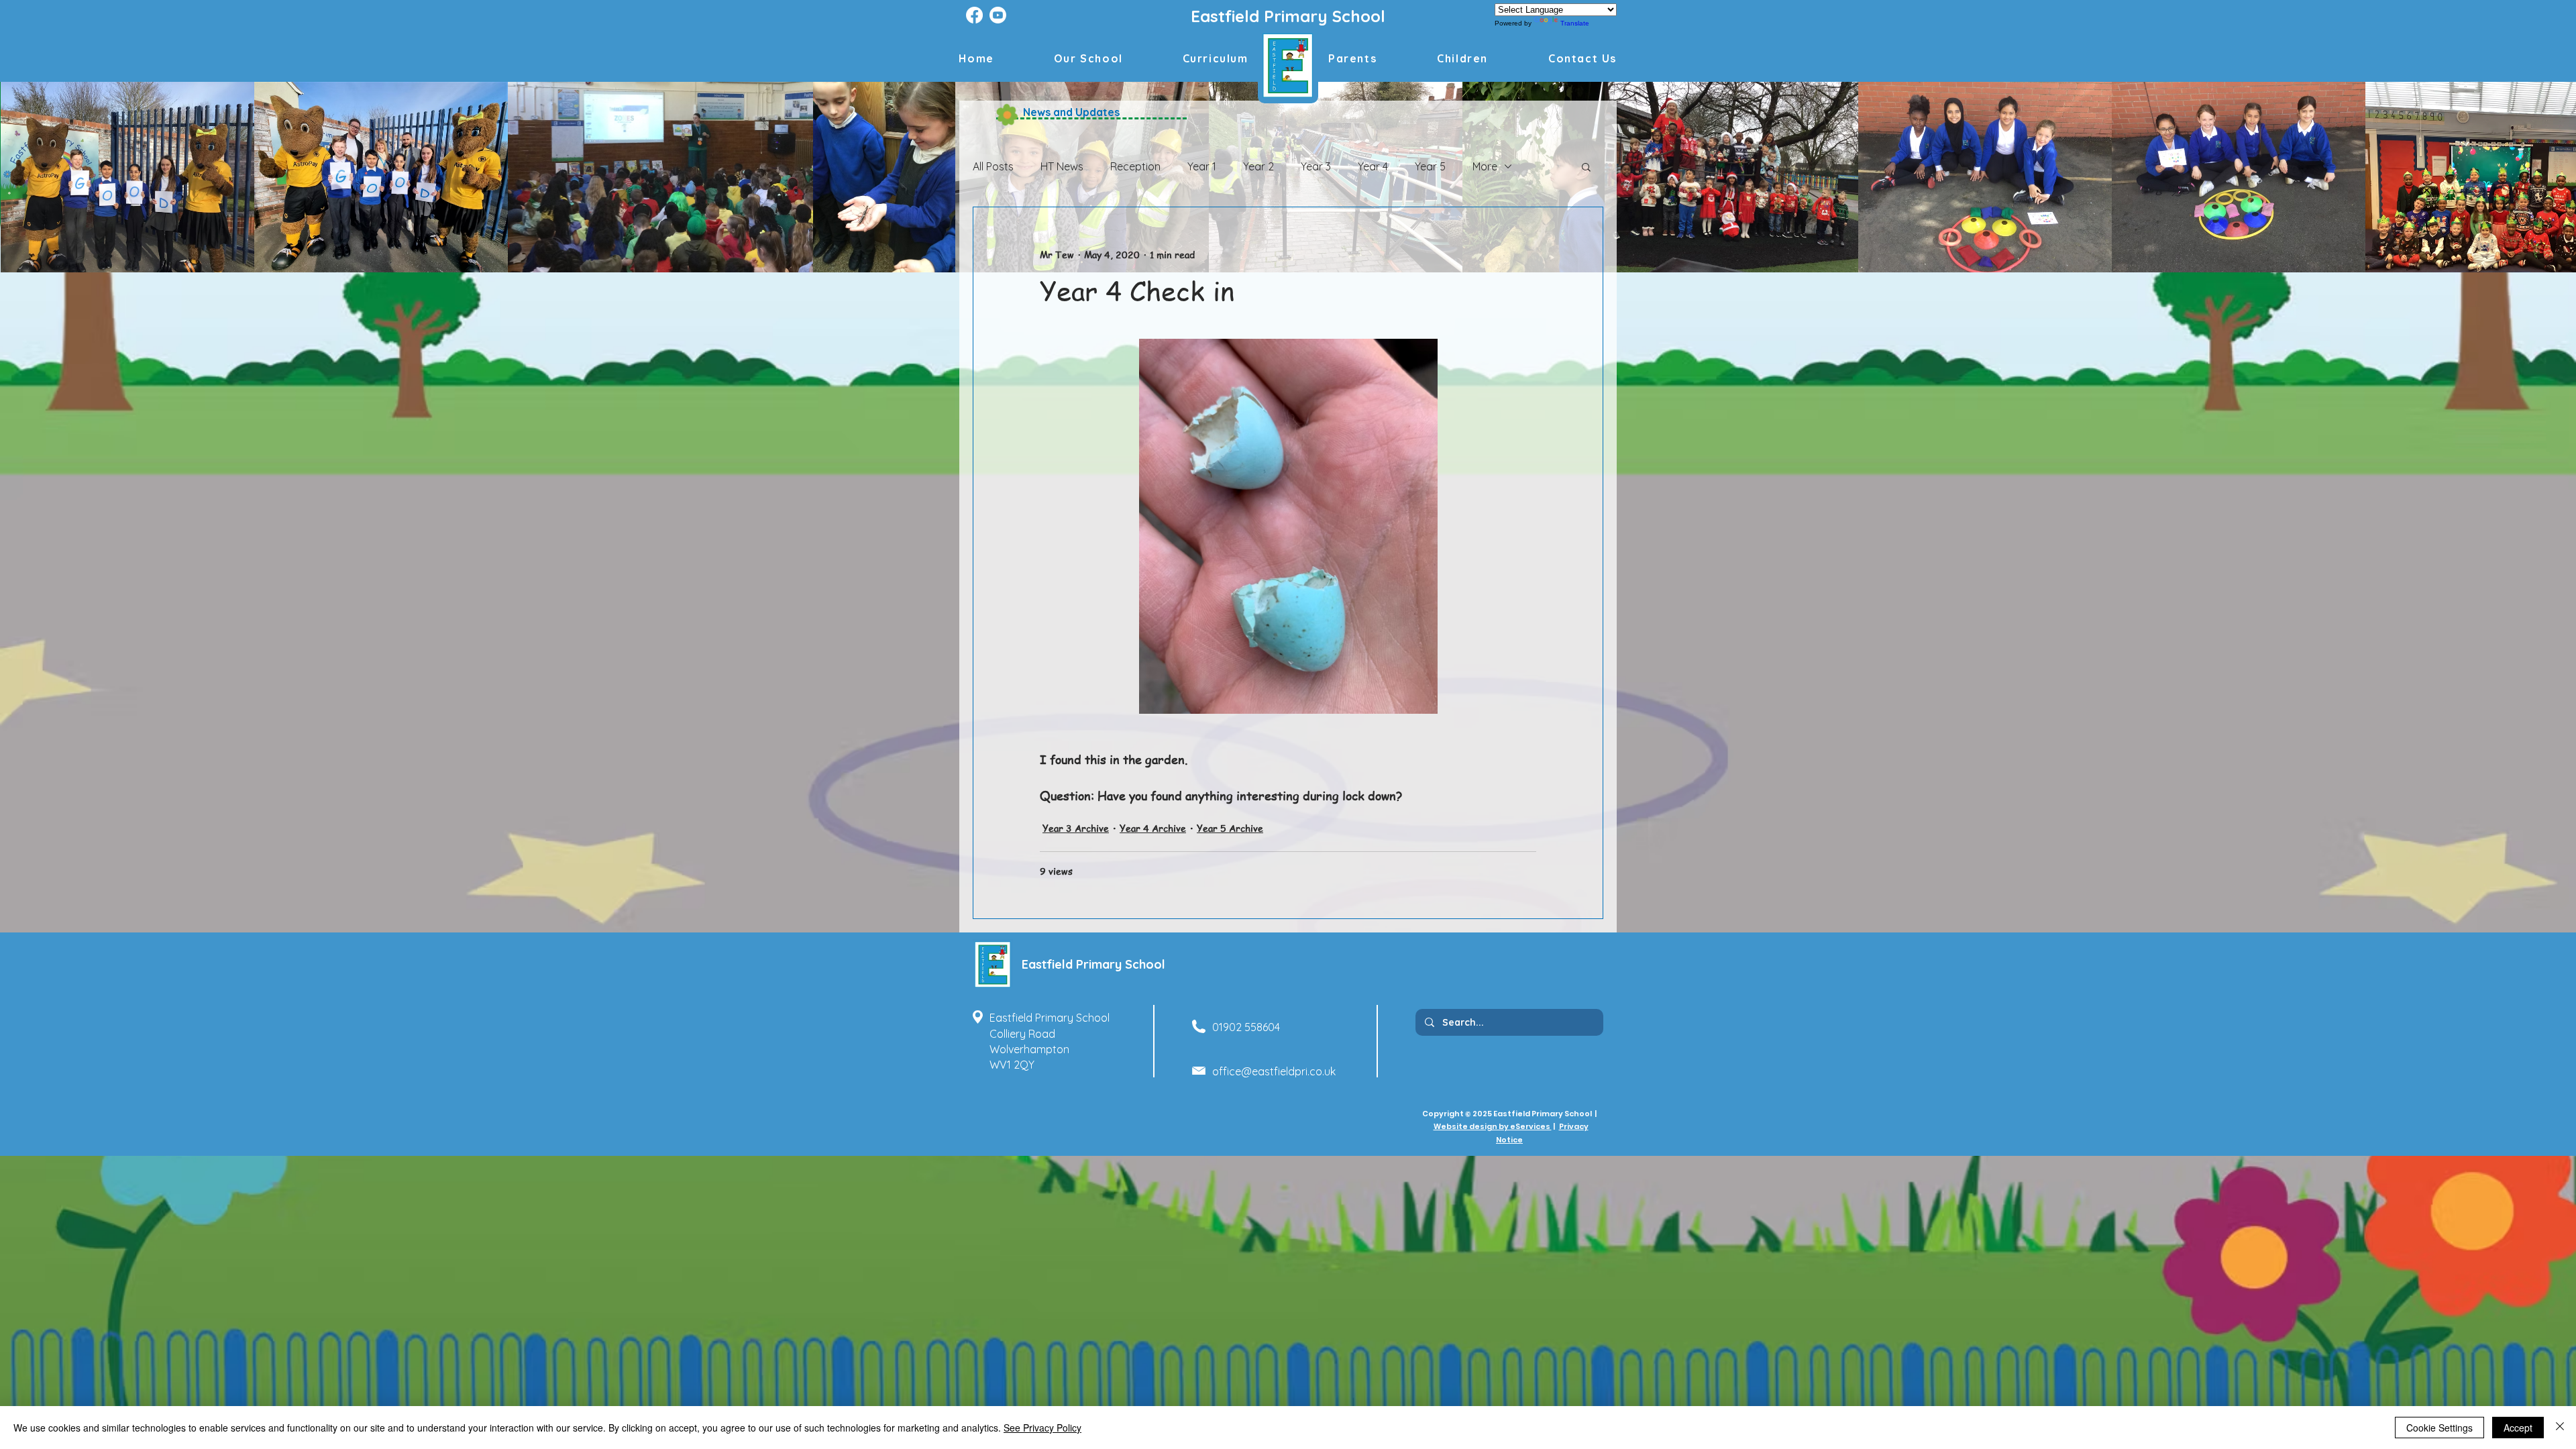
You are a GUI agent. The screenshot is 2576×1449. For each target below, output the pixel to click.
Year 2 (1258, 166)
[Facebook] (974, 15)
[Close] (2560, 1428)
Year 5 (1430, 166)
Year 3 (1316, 166)
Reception (1135, 166)
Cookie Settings (2439, 1428)
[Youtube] (998, 15)
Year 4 (1373, 166)
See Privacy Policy (1042, 1428)
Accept (2518, 1428)
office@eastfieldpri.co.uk (1274, 1071)
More (1485, 166)
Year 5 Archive (1230, 828)
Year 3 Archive (1076, 828)
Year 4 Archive (1153, 828)
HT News (1062, 166)
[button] (1462, 58)
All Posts (993, 166)
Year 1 (1202, 166)
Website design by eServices (1493, 1126)
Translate (1575, 23)
